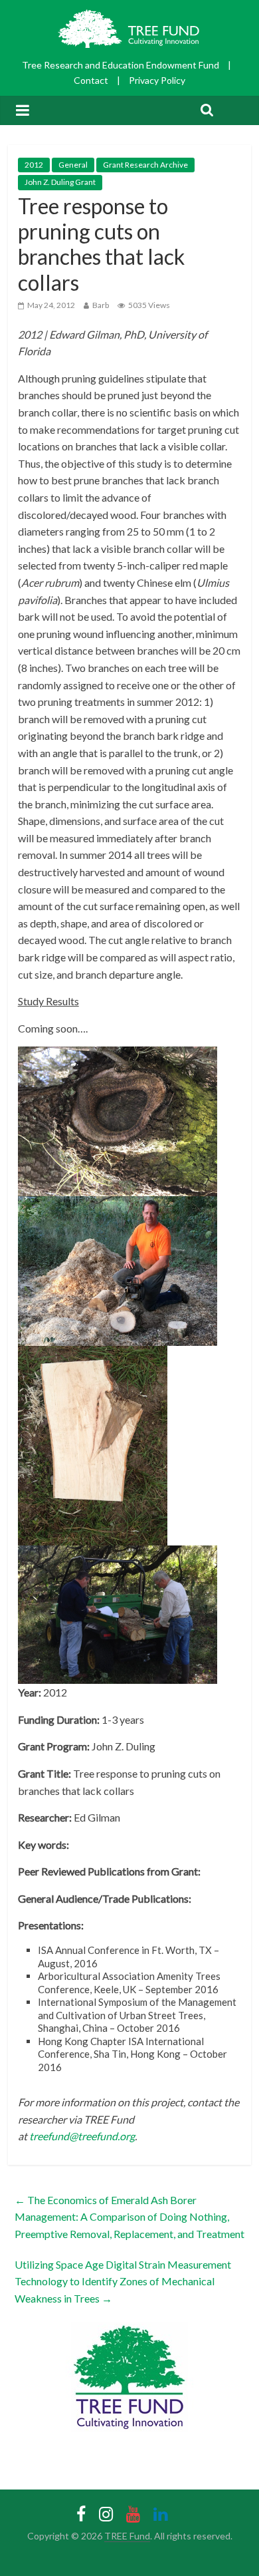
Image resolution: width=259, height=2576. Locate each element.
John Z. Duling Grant (60, 182)
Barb (101, 305)
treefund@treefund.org (82, 2136)
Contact (91, 80)
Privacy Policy (157, 80)
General (73, 165)
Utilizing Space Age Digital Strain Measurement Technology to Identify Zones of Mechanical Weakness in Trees (123, 2281)
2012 (34, 165)
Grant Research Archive (145, 165)
